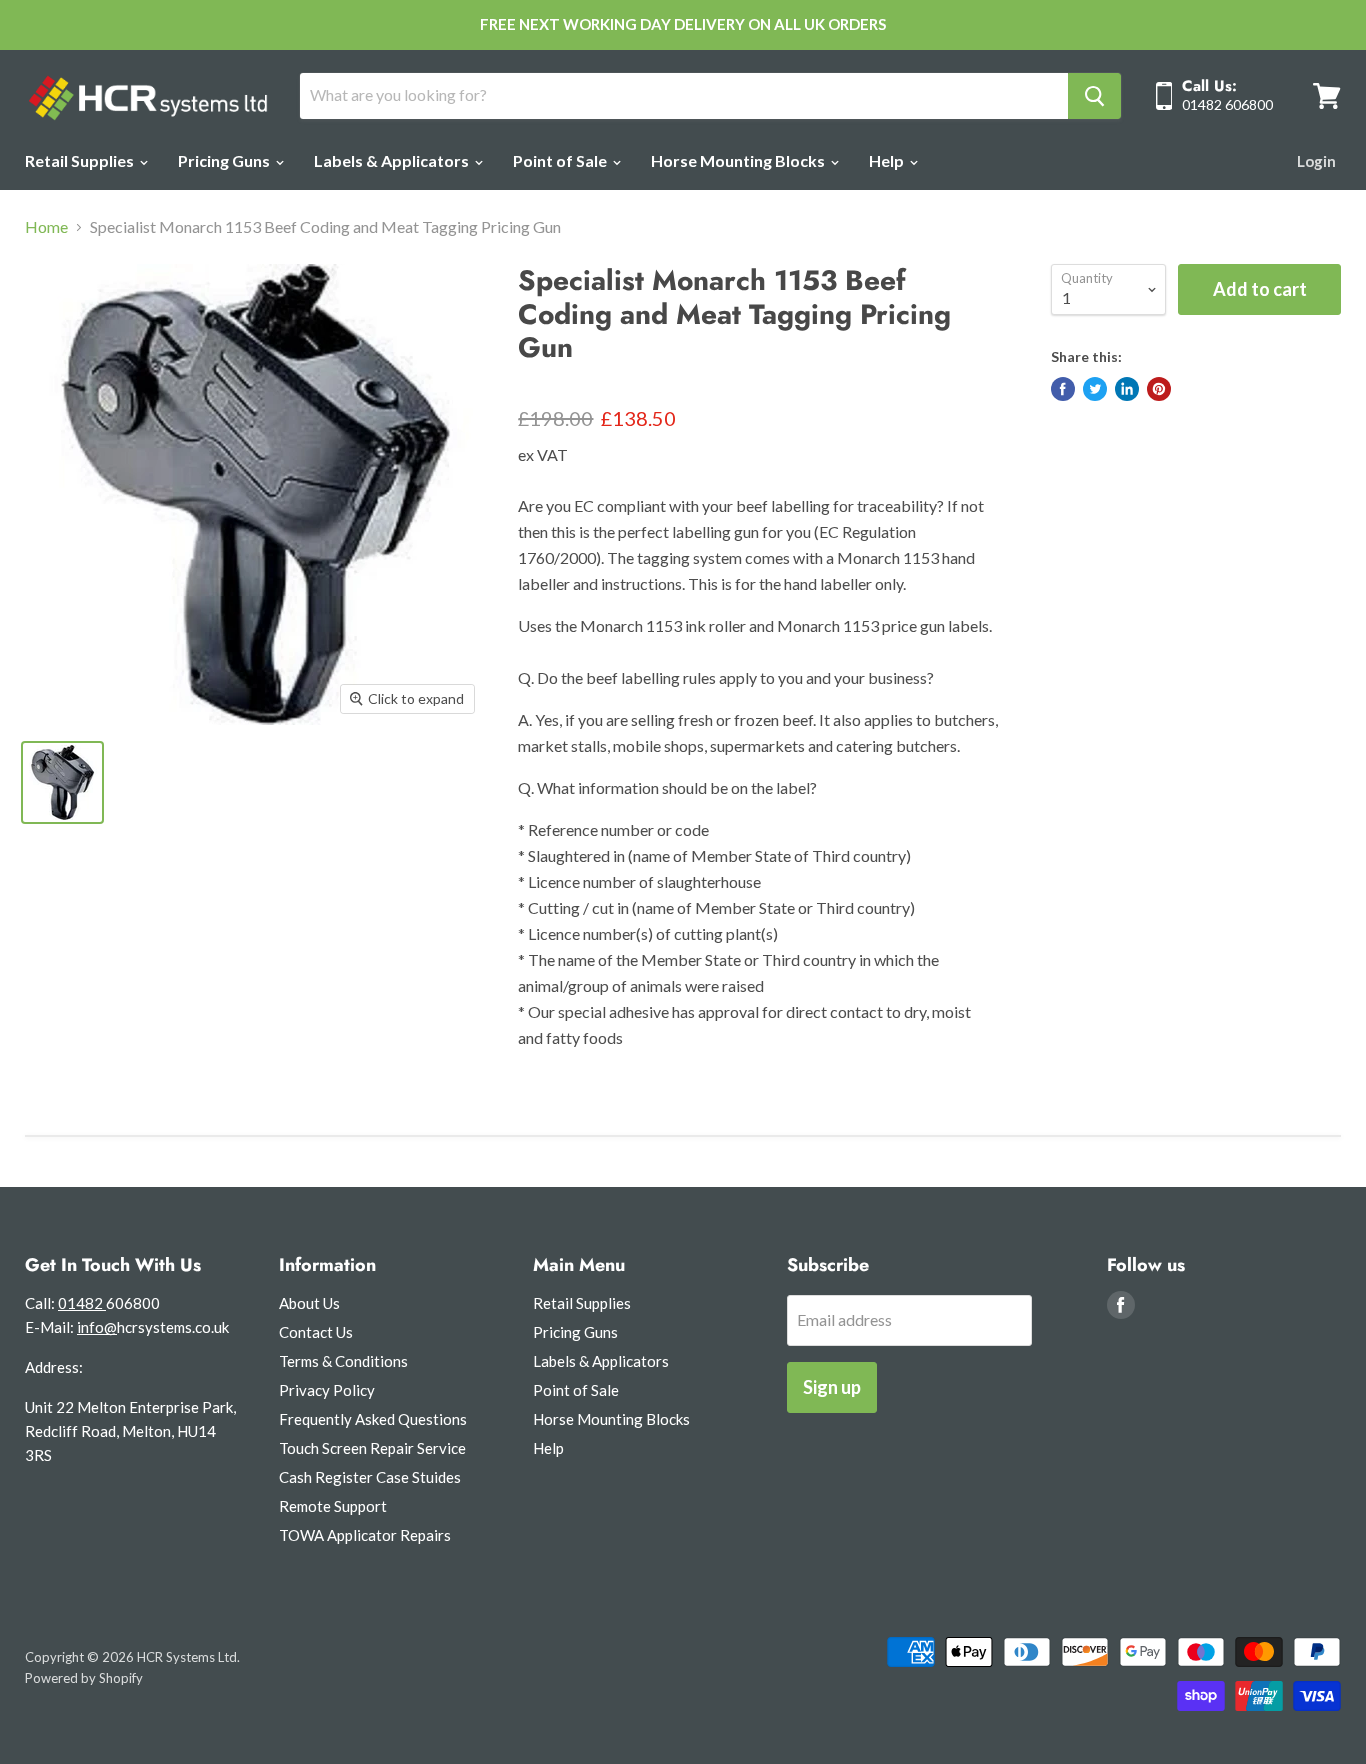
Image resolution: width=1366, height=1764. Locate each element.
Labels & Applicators (393, 160)
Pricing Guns (225, 160)
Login (1316, 161)
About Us (309, 1303)
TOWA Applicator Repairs (365, 1535)
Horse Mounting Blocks (739, 160)
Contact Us (316, 1332)
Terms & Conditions (343, 1361)
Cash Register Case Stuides (370, 1477)
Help (888, 160)
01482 (82, 1303)
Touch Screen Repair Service (372, 1448)
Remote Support (333, 1506)
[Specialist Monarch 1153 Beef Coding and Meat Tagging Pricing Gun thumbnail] (62, 782)
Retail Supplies (81, 160)
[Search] (1094, 96)
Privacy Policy (327, 1390)
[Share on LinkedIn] (1127, 389)
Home (46, 227)
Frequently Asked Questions (373, 1419)
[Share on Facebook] (1063, 389)
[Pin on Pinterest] (1159, 389)
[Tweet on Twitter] (1095, 389)
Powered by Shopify (84, 1678)
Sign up (832, 1387)
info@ (97, 1327)
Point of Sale (561, 160)
